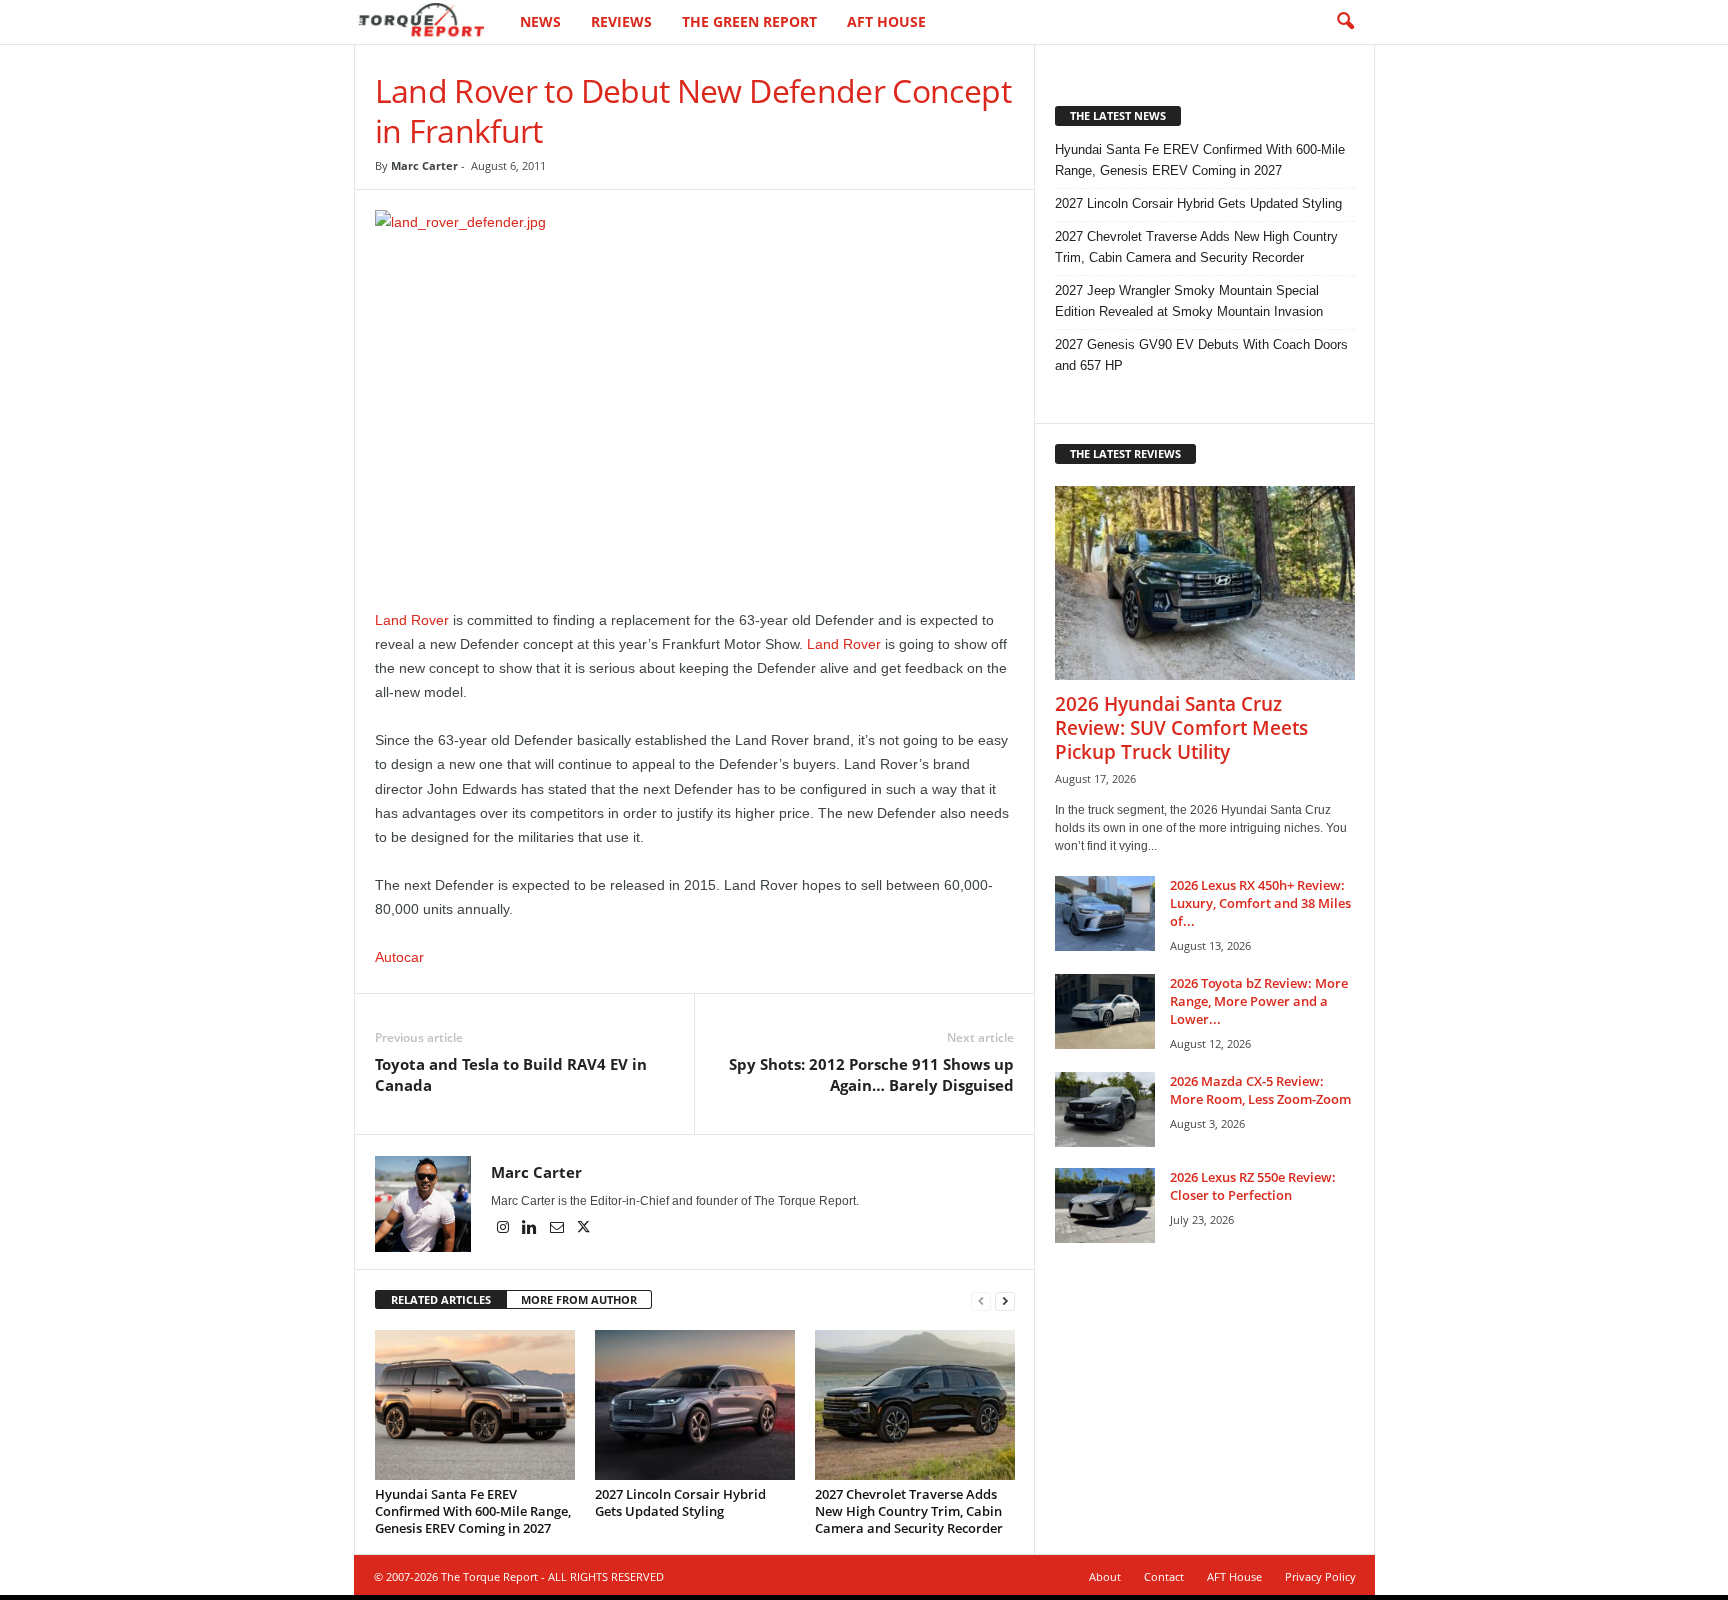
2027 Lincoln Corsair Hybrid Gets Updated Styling (680, 1502)
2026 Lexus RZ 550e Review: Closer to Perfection (1253, 1186)
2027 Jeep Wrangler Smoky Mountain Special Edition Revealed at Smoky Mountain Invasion (1189, 301)
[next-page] (1005, 1300)
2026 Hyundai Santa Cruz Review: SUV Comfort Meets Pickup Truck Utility (1181, 728)
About (1105, 1576)
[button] (1345, 22)
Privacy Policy (1320, 1576)
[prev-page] (981, 1300)
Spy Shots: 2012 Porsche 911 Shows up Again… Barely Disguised (871, 1074)
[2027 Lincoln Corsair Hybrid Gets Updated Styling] (695, 1405)
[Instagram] (504, 1229)
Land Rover (412, 620)
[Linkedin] (531, 1229)
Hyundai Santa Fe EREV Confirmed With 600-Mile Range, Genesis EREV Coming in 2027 (473, 1511)
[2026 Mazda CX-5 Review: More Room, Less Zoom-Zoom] (1105, 1109)
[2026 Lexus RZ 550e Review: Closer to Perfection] (1105, 1205)
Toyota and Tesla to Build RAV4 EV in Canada (511, 1074)
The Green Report (749, 21)
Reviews (621, 21)
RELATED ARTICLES (441, 1299)
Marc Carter (424, 165)
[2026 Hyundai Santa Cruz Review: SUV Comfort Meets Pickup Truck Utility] (1205, 583)
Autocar (399, 957)
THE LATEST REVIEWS (1125, 453)
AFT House (886, 21)
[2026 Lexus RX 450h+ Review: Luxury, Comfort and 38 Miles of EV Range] (1105, 913)
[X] (584, 1229)
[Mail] (558, 1229)
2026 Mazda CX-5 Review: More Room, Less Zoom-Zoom (1260, 1090)
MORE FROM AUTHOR (579, 1299)
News (540, 21)
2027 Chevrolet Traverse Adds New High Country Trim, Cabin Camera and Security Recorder (909, 1511)
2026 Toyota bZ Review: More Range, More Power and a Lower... (1259, 1001)
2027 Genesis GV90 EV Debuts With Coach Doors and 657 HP (1201, 355)
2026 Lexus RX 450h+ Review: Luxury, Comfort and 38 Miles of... (1260, 903)
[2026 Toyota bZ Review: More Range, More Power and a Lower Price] (1105, 1011)
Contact (1164, 1576)
